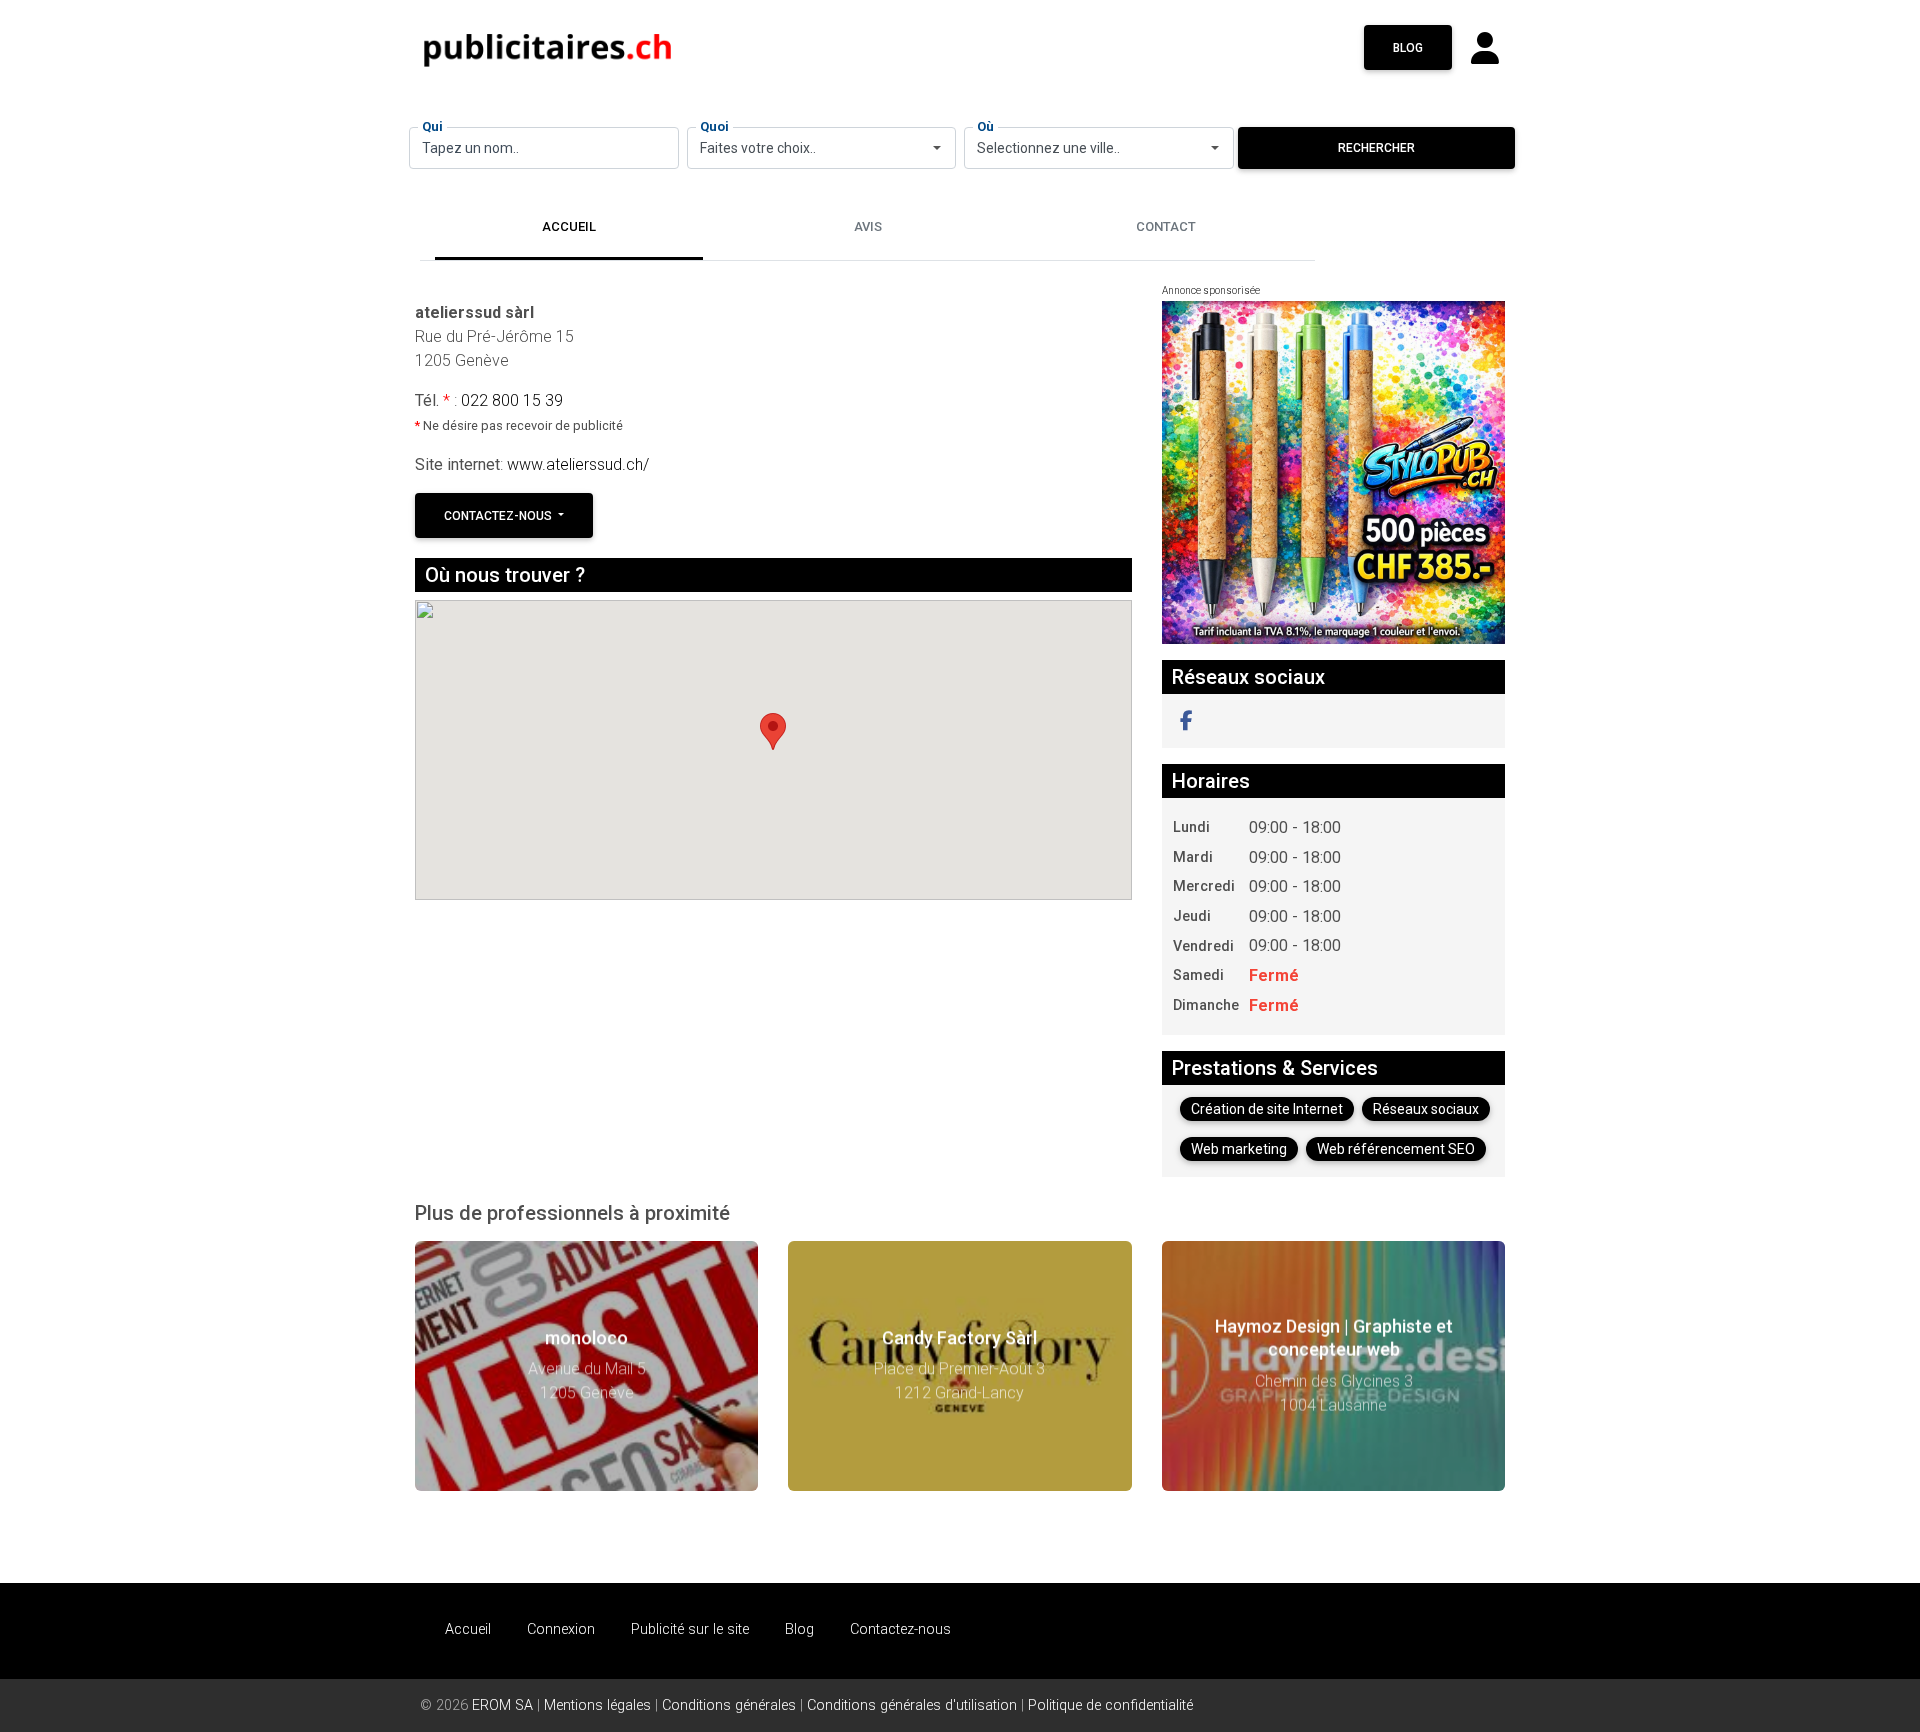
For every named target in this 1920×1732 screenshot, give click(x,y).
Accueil (468, 1629)
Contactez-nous (499, 516)
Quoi (714, 126)
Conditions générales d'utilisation (912, 1705)
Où (985, 126)
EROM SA (502, 1705)
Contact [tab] (1166, 226)
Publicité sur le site (690, 1629)
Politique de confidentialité (1110, 1705)
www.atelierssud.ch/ (578, 464)
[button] (1186, 721)
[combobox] (822, 148)
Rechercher (1376, 148)
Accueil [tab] (569, 226)
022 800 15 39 (512, 400)
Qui (432, 126)
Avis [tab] (868, 226)
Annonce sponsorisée (1211, 290)
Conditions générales (729, 1705)
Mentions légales (597, 1705)
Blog (1408, 48)
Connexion (561, 1629)
